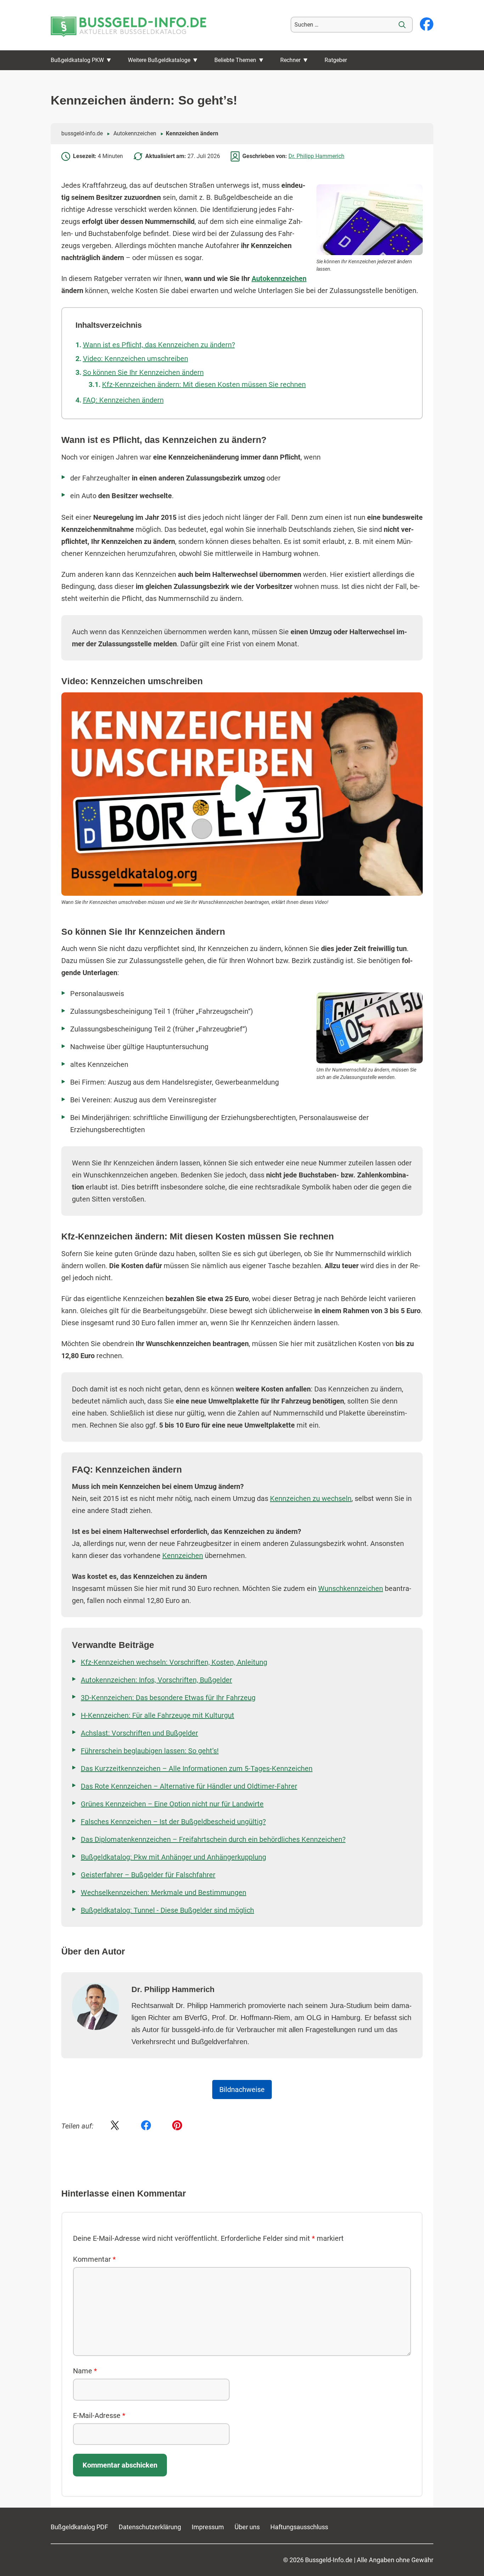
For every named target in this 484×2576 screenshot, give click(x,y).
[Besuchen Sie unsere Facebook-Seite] (427, 25)
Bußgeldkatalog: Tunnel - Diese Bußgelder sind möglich (167, 1910)
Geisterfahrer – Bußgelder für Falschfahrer (148, 1875)
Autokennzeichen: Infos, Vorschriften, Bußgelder (156, 1680)
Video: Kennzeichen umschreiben (136, 359)
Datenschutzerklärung (150, 2527)
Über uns (247, 2527)
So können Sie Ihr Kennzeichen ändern (143, 372)
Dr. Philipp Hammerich (316, 156)
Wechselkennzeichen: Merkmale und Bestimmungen (164, 1892)
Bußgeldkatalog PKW (77, 60)
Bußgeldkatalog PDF (79, 2527)
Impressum (208, 2527)
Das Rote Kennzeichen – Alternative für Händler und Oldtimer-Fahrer (189, 1786)
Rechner (290, 60)
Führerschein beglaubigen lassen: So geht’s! (150, 1751)
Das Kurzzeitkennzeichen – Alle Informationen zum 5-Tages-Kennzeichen (197, 1768)
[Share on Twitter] (115, 2126)
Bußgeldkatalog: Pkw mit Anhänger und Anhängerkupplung (173, 1857)
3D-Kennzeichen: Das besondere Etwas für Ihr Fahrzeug (168, 1698)
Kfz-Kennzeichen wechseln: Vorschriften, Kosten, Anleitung (174, 1662)
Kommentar (94, 2259)
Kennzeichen (183, 1556)
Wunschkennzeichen (351, 1588)
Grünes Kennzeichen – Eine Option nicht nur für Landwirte (172, 1804)
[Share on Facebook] (146, 2126)
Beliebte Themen (235, 60)
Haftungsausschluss (299, 2527)
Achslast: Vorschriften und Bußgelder (139, 1733)
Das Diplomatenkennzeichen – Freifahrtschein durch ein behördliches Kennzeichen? (213, 1839)
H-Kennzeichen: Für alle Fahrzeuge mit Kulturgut (157, 1715)
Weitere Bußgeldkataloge (159, 60)
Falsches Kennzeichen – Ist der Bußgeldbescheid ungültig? (173, 1822)
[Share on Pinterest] (177, 2126)
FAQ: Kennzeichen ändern (123, 400)
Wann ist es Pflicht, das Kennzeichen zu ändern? (159, 345)
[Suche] (402, 25)
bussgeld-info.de (82, 133)
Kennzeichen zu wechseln (311, 1498)
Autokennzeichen (135, 133)
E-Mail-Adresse (99, 2415)
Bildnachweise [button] (242, 2090)
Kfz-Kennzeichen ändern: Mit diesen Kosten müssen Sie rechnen (204, 384)
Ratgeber (336, 60)
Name (85, 2371)
